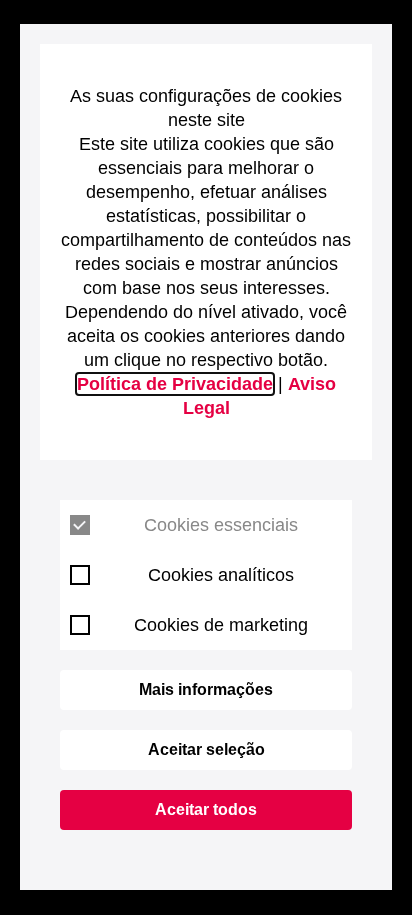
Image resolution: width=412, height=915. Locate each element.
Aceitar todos (206, 809)
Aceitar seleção (206, 749)
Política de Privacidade (175, 384)
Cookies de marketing (221, 625)
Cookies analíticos (221, 575)
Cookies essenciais (221, 525)
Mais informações (206, 689)
